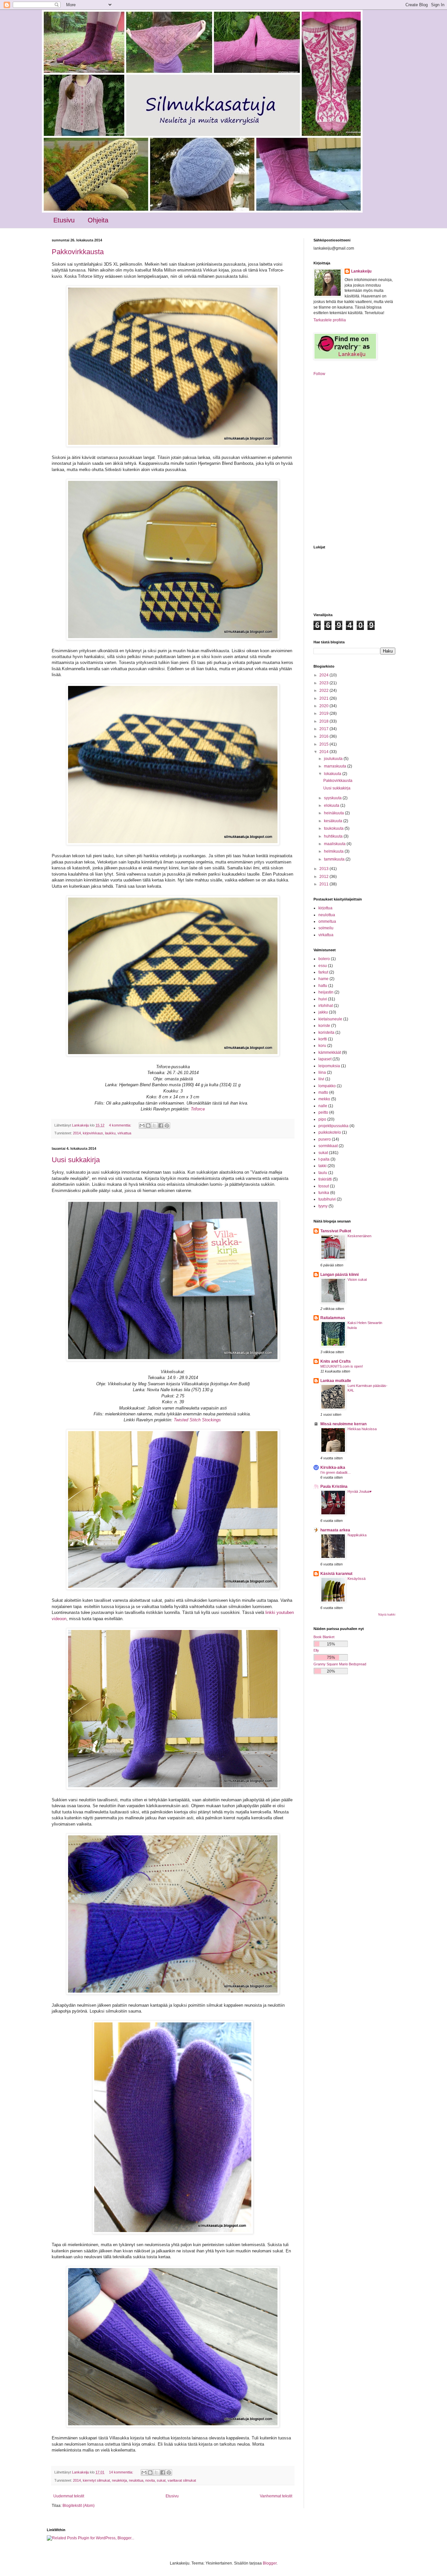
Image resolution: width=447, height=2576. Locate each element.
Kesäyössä (357, 1579)
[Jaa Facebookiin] (161, 1126)
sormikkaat (328, 1146)
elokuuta (332, 805)
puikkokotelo (330, 1132)
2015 (324, 744)
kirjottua (325, 908)
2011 (324, 884)
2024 (324, 675)
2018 (324, 721)
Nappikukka (357, 1535)
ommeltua (327, 921)
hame (323, 979)
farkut (323, 972)
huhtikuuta (334, 836)
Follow (319, 374)
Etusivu (64, 220)
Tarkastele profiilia (330, 320)
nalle (323, 1106)
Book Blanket (324, 1637)
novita (150, 2480)
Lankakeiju (361, 271)
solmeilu (326, 928)
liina (322, 1072)
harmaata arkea (335, 1530)
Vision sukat (357, 1279)
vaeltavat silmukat (182, 2480)
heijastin (326, 992)
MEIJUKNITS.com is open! (342, 1366)
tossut (324, 1186)
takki (322, 1166)
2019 (324, 713)
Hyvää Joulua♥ (360, 1491)
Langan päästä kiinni (340, 1275)
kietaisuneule (330, 1019)
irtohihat (326, 1006)
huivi (323, 999)
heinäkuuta (334, 813)
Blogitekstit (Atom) (79, 2506)
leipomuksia (329, 1066)
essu (323, 966)
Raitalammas (333, 1318)
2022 (324, 691)
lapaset (325, 1059)
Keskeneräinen (359, 1236)
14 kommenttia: (122, 2472)
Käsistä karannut (336, 1574)
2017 (324, 729)
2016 (324, 736)
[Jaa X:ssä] (154, 1126)
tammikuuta (335, 859)
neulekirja (119, 2480)
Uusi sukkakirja (76, 1160)
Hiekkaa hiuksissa (362, 1429)
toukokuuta (334, 828)
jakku (323, 1012)
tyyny (323, 1206)
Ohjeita (98, 220)
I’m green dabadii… (336, 1472)
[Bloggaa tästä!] (148, 1126)
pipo (322, 1119)
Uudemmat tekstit (69, 2496)
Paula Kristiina (334, 1487)
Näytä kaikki (387, 1615)
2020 (324, 706)
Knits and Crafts (336, 1361)
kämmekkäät (330, 1052)
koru (322, 1046)
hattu (323, 986)
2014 (77, 1133)
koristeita (326, 1032)
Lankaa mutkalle (336, 1381)
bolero (324, 959)
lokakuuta (333, 774)
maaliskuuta (335, 844)
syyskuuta (333, 798)
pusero (325, 1139)
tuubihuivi (327, 1199)
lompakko (327, 1086)
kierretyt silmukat (96, 2480)
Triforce (198, 1109)
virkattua (124, 1133)
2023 (324, 683)
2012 (324, 877)
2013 (324, 869)
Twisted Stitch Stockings (197, 1420)
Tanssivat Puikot (336, 1231)
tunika (324, 1193)
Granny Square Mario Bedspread (340, 1664)
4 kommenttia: (121, 1125)
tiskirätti (325, 1179)
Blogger (270, 2563)
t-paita (324, 1159)
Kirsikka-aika (333, 1468)
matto (323, 1092)
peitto (323, 1112)
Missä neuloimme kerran (343, 1424)
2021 (324, 698)
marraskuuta (336, 766)
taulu (323, 1173)
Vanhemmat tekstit (276, 2496)
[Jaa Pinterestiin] (167, 1126)
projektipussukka (333, 1126)
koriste (324, 1026)
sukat (161, 2480)
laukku (110, 1133)
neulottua (136, 2480)
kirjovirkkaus (93, 1133)
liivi (321, 1079)
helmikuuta (334, 851)
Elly (316, 1650)
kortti (323, 1039)
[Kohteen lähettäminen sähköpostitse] (142, 1126)
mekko (324, 1099)
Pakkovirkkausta (78, 252)
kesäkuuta (334, 821)
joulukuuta (334, 759)
